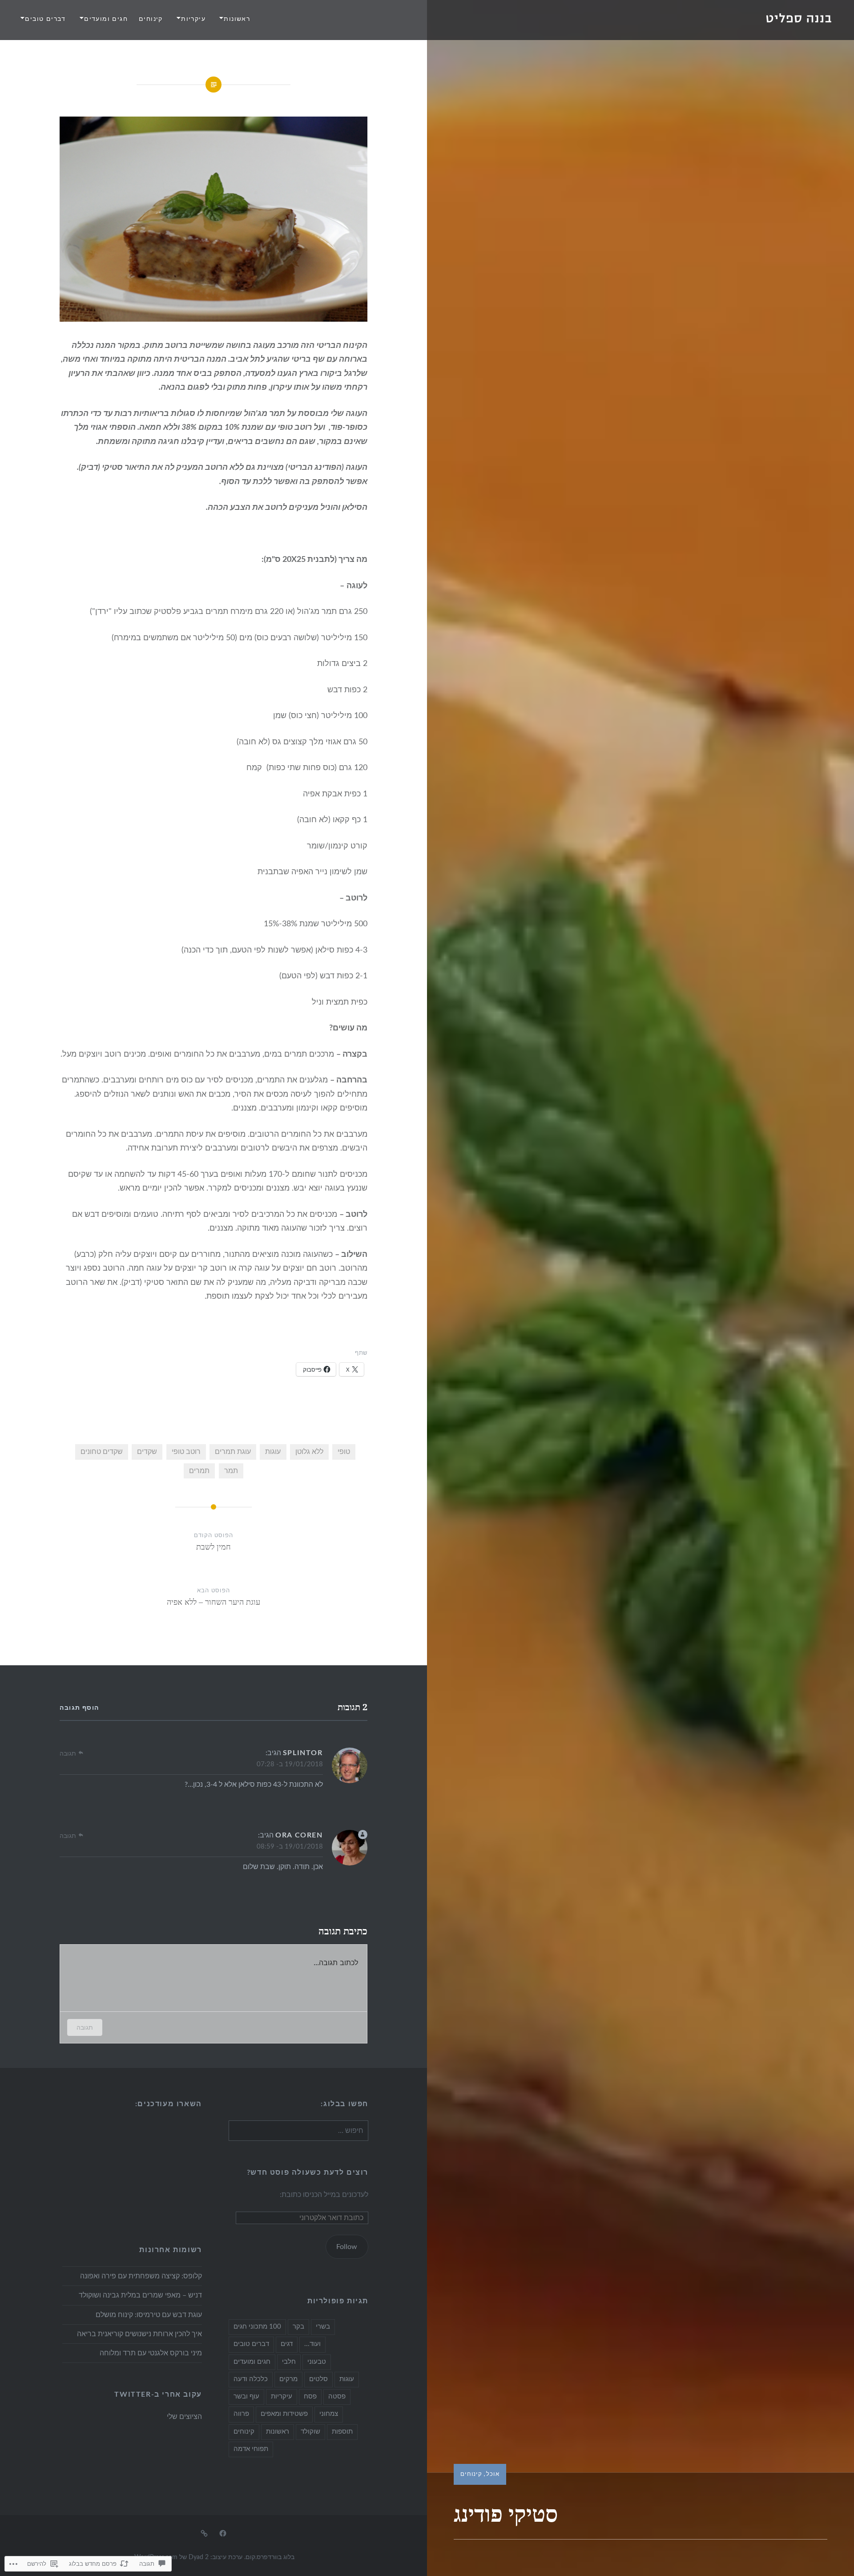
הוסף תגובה (79, 1708)
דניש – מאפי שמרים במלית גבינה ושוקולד (140, 2295)
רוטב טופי (186, 1452)
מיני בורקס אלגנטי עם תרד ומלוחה (151, 2353)
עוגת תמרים (233, 1452)
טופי (344, 1452)
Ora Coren (299, 1835)
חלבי (289, 2362)
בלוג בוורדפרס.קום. (269, 2557)
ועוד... (312, 2344)
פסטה (337, 2396)
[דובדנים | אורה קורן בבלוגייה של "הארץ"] (204, 2533)
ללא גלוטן (309, 1452)
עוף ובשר (246, 2396)
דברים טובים (45, 19)
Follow (347, 2247)
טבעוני (317, 2362)
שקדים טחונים (102, 1452)
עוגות (273, 1452)
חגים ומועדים (106, 19)
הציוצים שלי (184, 2417)
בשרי (323, 2327)
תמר (231, 1471)
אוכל (493, 2474)
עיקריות (193, 19)
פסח (310, 2396)
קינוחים (151, 19)
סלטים (318, 2379)
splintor (303, 1753)
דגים (287, 2344)
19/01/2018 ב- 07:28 (290, 1764)
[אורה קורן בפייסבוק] (223, 2533)
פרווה (241, 2414)
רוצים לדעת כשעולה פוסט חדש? (308, 2172)
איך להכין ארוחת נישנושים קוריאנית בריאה (139, 2334)
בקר (298, 2327)
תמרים (199, 1471)
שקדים (147, 1452)
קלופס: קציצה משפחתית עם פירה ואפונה (141, 2276)
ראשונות (237, 19)
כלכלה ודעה (251, 2379)
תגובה (68, 1754)
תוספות (342, 2432)
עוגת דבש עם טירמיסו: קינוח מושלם (149, 2315)
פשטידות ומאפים (284, 2414)
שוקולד (310, 2432)
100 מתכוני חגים (257, 2327)
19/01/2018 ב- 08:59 (290, 1847)
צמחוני (329, 2414)
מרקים (288, 2379)
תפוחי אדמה (251, 2449)
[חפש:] (298, 2131)
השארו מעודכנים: (169, 2104)
